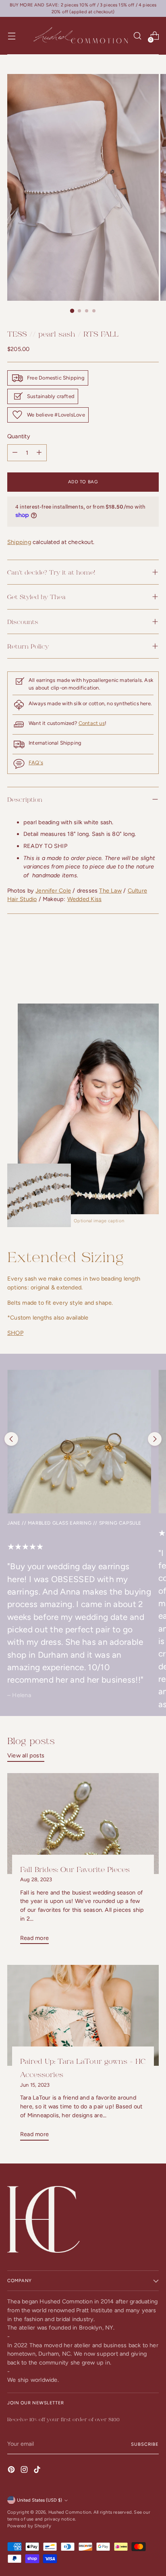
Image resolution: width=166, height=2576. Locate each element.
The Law (110, 891)
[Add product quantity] (15, 453)
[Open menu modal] (11, 36)
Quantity (19, 436)
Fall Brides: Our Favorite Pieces (75, 1869)
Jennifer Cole (53, 891)
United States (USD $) (39, 2500)
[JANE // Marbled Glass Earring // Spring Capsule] (79, 1442)
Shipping (19, 542)
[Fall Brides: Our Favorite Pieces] (83, 1824)
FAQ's (36, 763)
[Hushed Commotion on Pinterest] (12, 2471)
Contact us (92, 723)
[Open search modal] (137, 36)
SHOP (15, 1333)
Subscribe (145, 2444)
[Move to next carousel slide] (155, 1439)
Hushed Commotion (70, 2512)
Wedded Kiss (84, 899)
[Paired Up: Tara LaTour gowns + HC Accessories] (83, 2015)
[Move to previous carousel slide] (11, 1439)
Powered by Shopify (29, 2526)
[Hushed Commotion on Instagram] (25, 2471)
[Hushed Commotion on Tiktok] (38, 2471)
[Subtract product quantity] (39, 453)
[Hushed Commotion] (80, 36)
